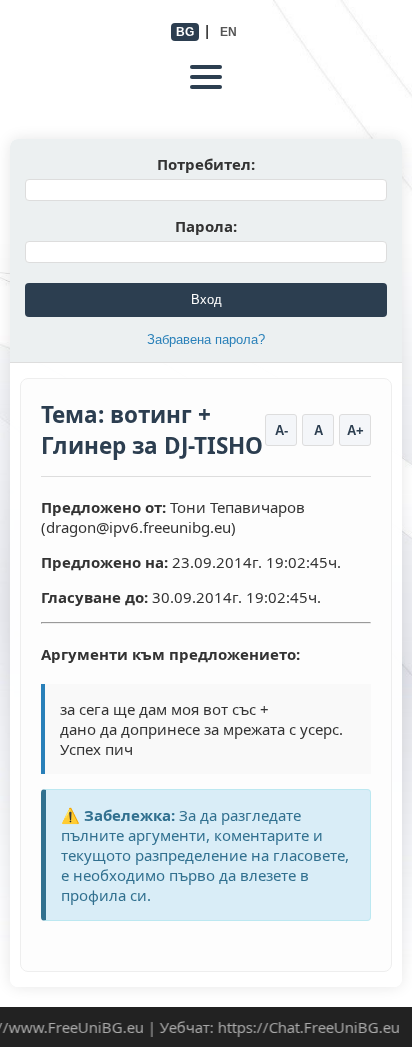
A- (281, 430)
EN (228, 32)
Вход (206, 299)
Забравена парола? (206, 339)
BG (185, 32)
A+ (355, 430)
